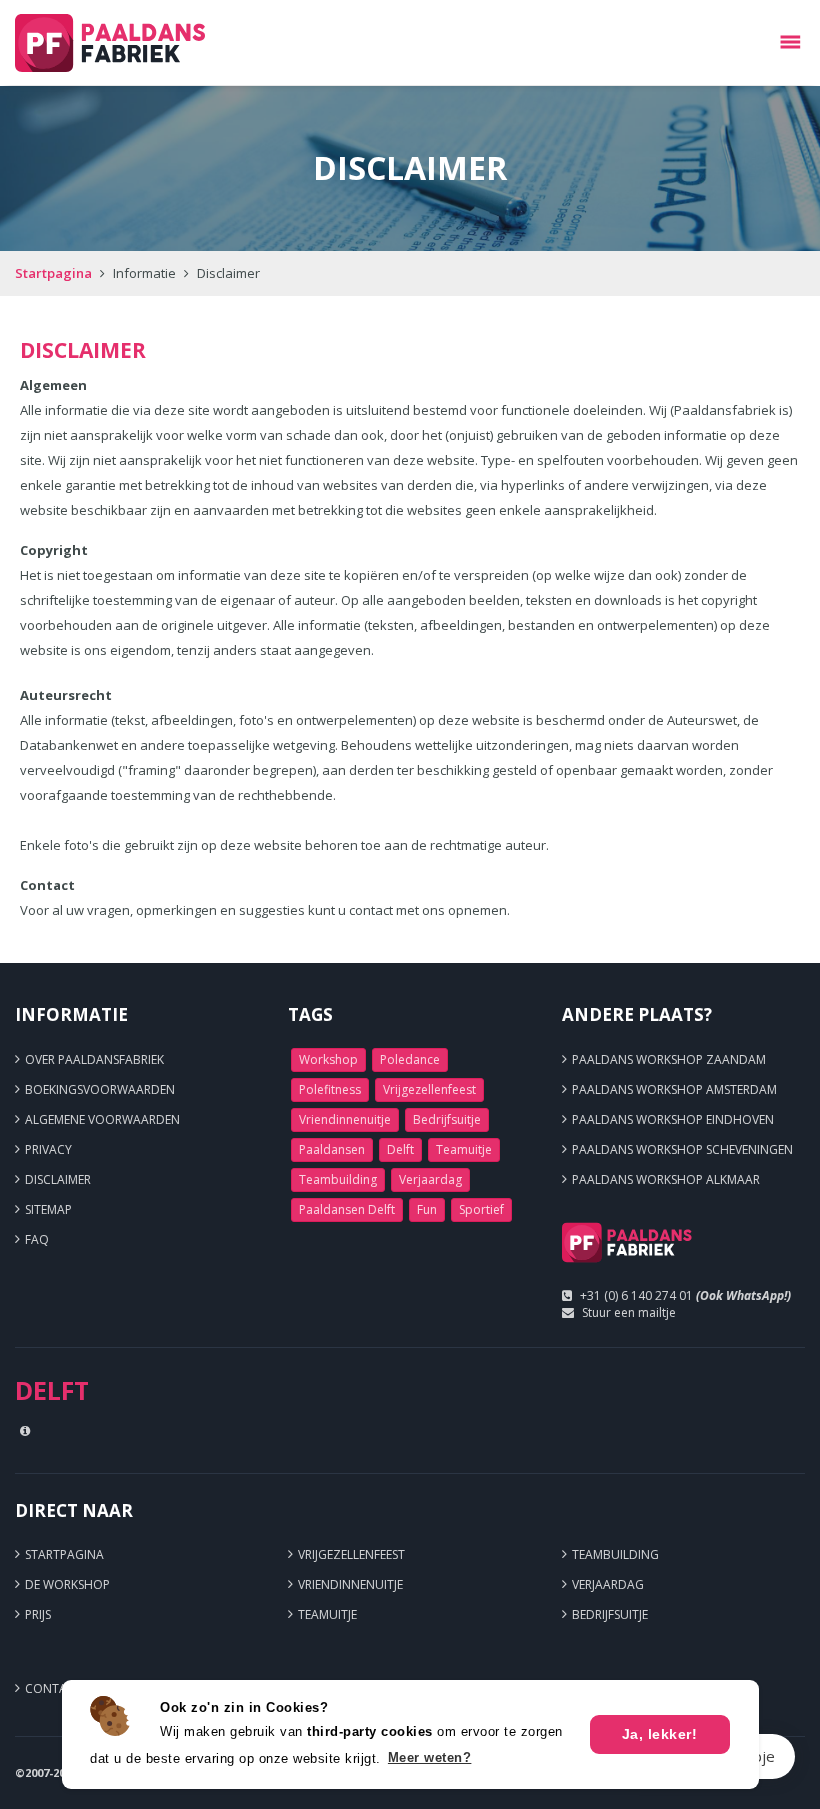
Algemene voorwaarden (102, 1119)
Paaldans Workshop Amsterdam (674, 1089)
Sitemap (48, 1209)
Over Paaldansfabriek (94, 1059)
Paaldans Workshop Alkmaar (666, 1179)
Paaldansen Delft (347, 1209)
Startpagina (53, 273)
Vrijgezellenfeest (429, 1089)
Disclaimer (58, 1179)
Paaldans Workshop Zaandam (669, 1059)
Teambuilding (338, 1179)
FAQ (37, 1239)
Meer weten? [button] (430, 1757)
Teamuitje (464, 1149)
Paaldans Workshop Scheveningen (682, 1149)
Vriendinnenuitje (345, 1119)
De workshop (67, 1584)
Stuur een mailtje (629, 1312)
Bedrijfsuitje (447, 1119)
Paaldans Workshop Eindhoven (673, 1119)
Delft (400, 1149)
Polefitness (330, 1089)
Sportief (481, 1209)
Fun (427, 1209)
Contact (53, 1688)
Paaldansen (332, 1149)
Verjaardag (430, 1179)
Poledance (410, 1059)
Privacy (48, 1149)
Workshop (328, 1059)
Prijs (38, 1614)
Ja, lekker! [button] (660, 1734)
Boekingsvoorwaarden (100, 1089)
